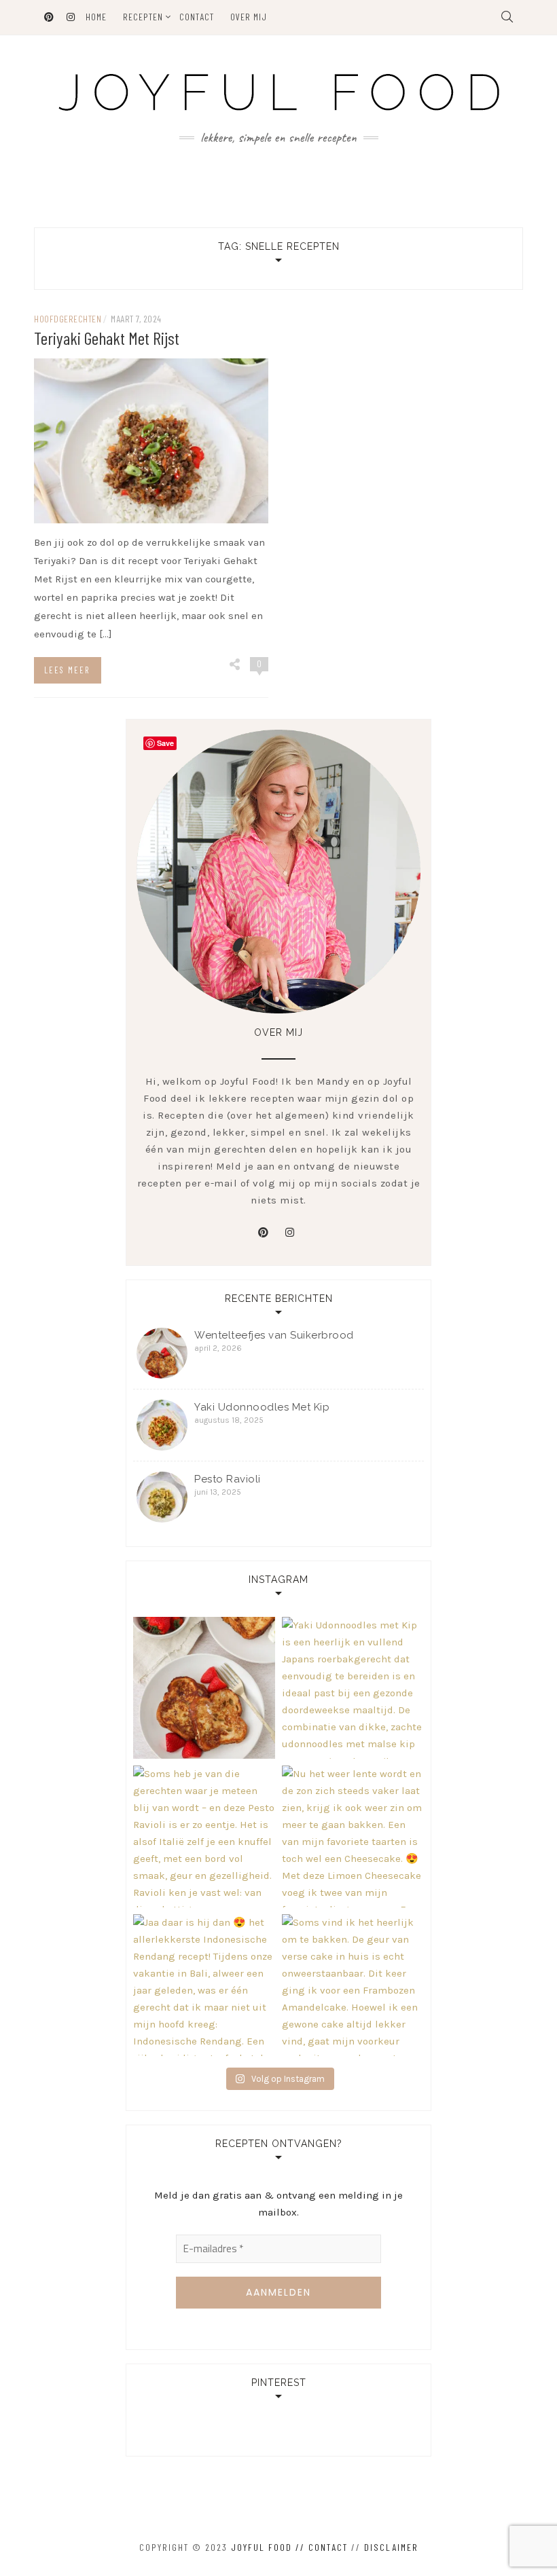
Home (96, 17)
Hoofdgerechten (68, 319)
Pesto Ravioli (228, 1479)
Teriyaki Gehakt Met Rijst (107, 338)
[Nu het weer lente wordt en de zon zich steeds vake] (353, 1836)
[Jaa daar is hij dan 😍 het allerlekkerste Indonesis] (204, 1985)
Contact (197, 17)
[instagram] (290, 1233)
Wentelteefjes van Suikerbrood (274, 1335)
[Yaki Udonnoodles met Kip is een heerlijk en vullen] (353, 1688)
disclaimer (391, 2547)
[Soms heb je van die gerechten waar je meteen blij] (204, 1836)
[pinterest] (264, 1233)
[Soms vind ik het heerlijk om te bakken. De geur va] (353, 1985)
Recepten (143, 17)
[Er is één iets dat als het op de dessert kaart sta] (204, 1688)
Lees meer (67, 670)
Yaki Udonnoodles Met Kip (262, 1407)
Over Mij (249, 17)
